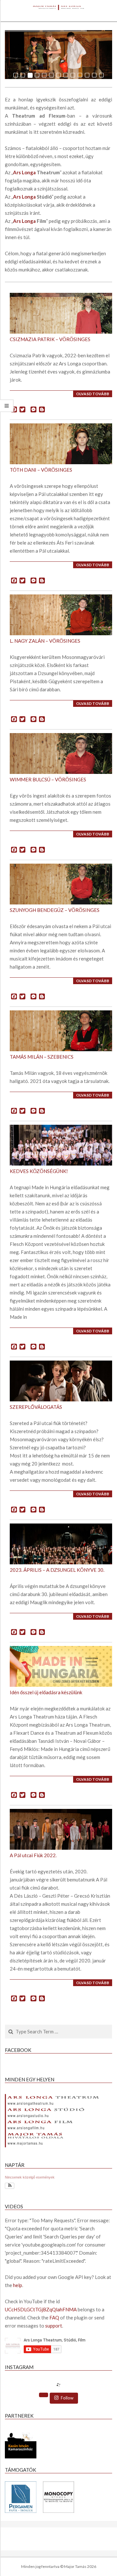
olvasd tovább (93, 394)
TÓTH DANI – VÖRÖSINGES (41, 470)
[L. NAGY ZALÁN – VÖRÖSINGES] (59, 615)
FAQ (54, 2317)
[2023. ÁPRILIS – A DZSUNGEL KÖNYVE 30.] (59, 1544)
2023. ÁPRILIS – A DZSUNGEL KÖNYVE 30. (57, 1570)
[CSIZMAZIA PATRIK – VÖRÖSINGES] (59, 313)
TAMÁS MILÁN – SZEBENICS (42, 1057)
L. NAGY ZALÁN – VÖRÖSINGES (45, 641)
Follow (67, 2398)
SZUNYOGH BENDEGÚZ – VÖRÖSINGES (55, 910)
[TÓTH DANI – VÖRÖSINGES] (59, 444)
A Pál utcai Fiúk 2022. (33, 1855)
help (18, 2285)
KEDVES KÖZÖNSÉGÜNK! (39, 1171)
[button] (10, 2186)
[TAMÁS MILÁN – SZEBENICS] (59, 1031)
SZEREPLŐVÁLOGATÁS (36, 1407)
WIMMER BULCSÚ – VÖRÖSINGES (48, 779)
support (54, 2326)
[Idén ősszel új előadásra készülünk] (59, 1666)
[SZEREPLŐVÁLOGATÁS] (59, 1381)
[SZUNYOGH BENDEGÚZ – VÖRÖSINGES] (59, 884)
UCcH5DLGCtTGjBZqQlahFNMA (41, 2309)
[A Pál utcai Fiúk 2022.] (59, 1829)
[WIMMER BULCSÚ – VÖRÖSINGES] (59, 753)
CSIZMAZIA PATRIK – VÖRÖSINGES (50, 339)
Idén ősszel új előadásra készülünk (46, 1692)
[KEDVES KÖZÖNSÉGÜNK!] (59, 1145)
